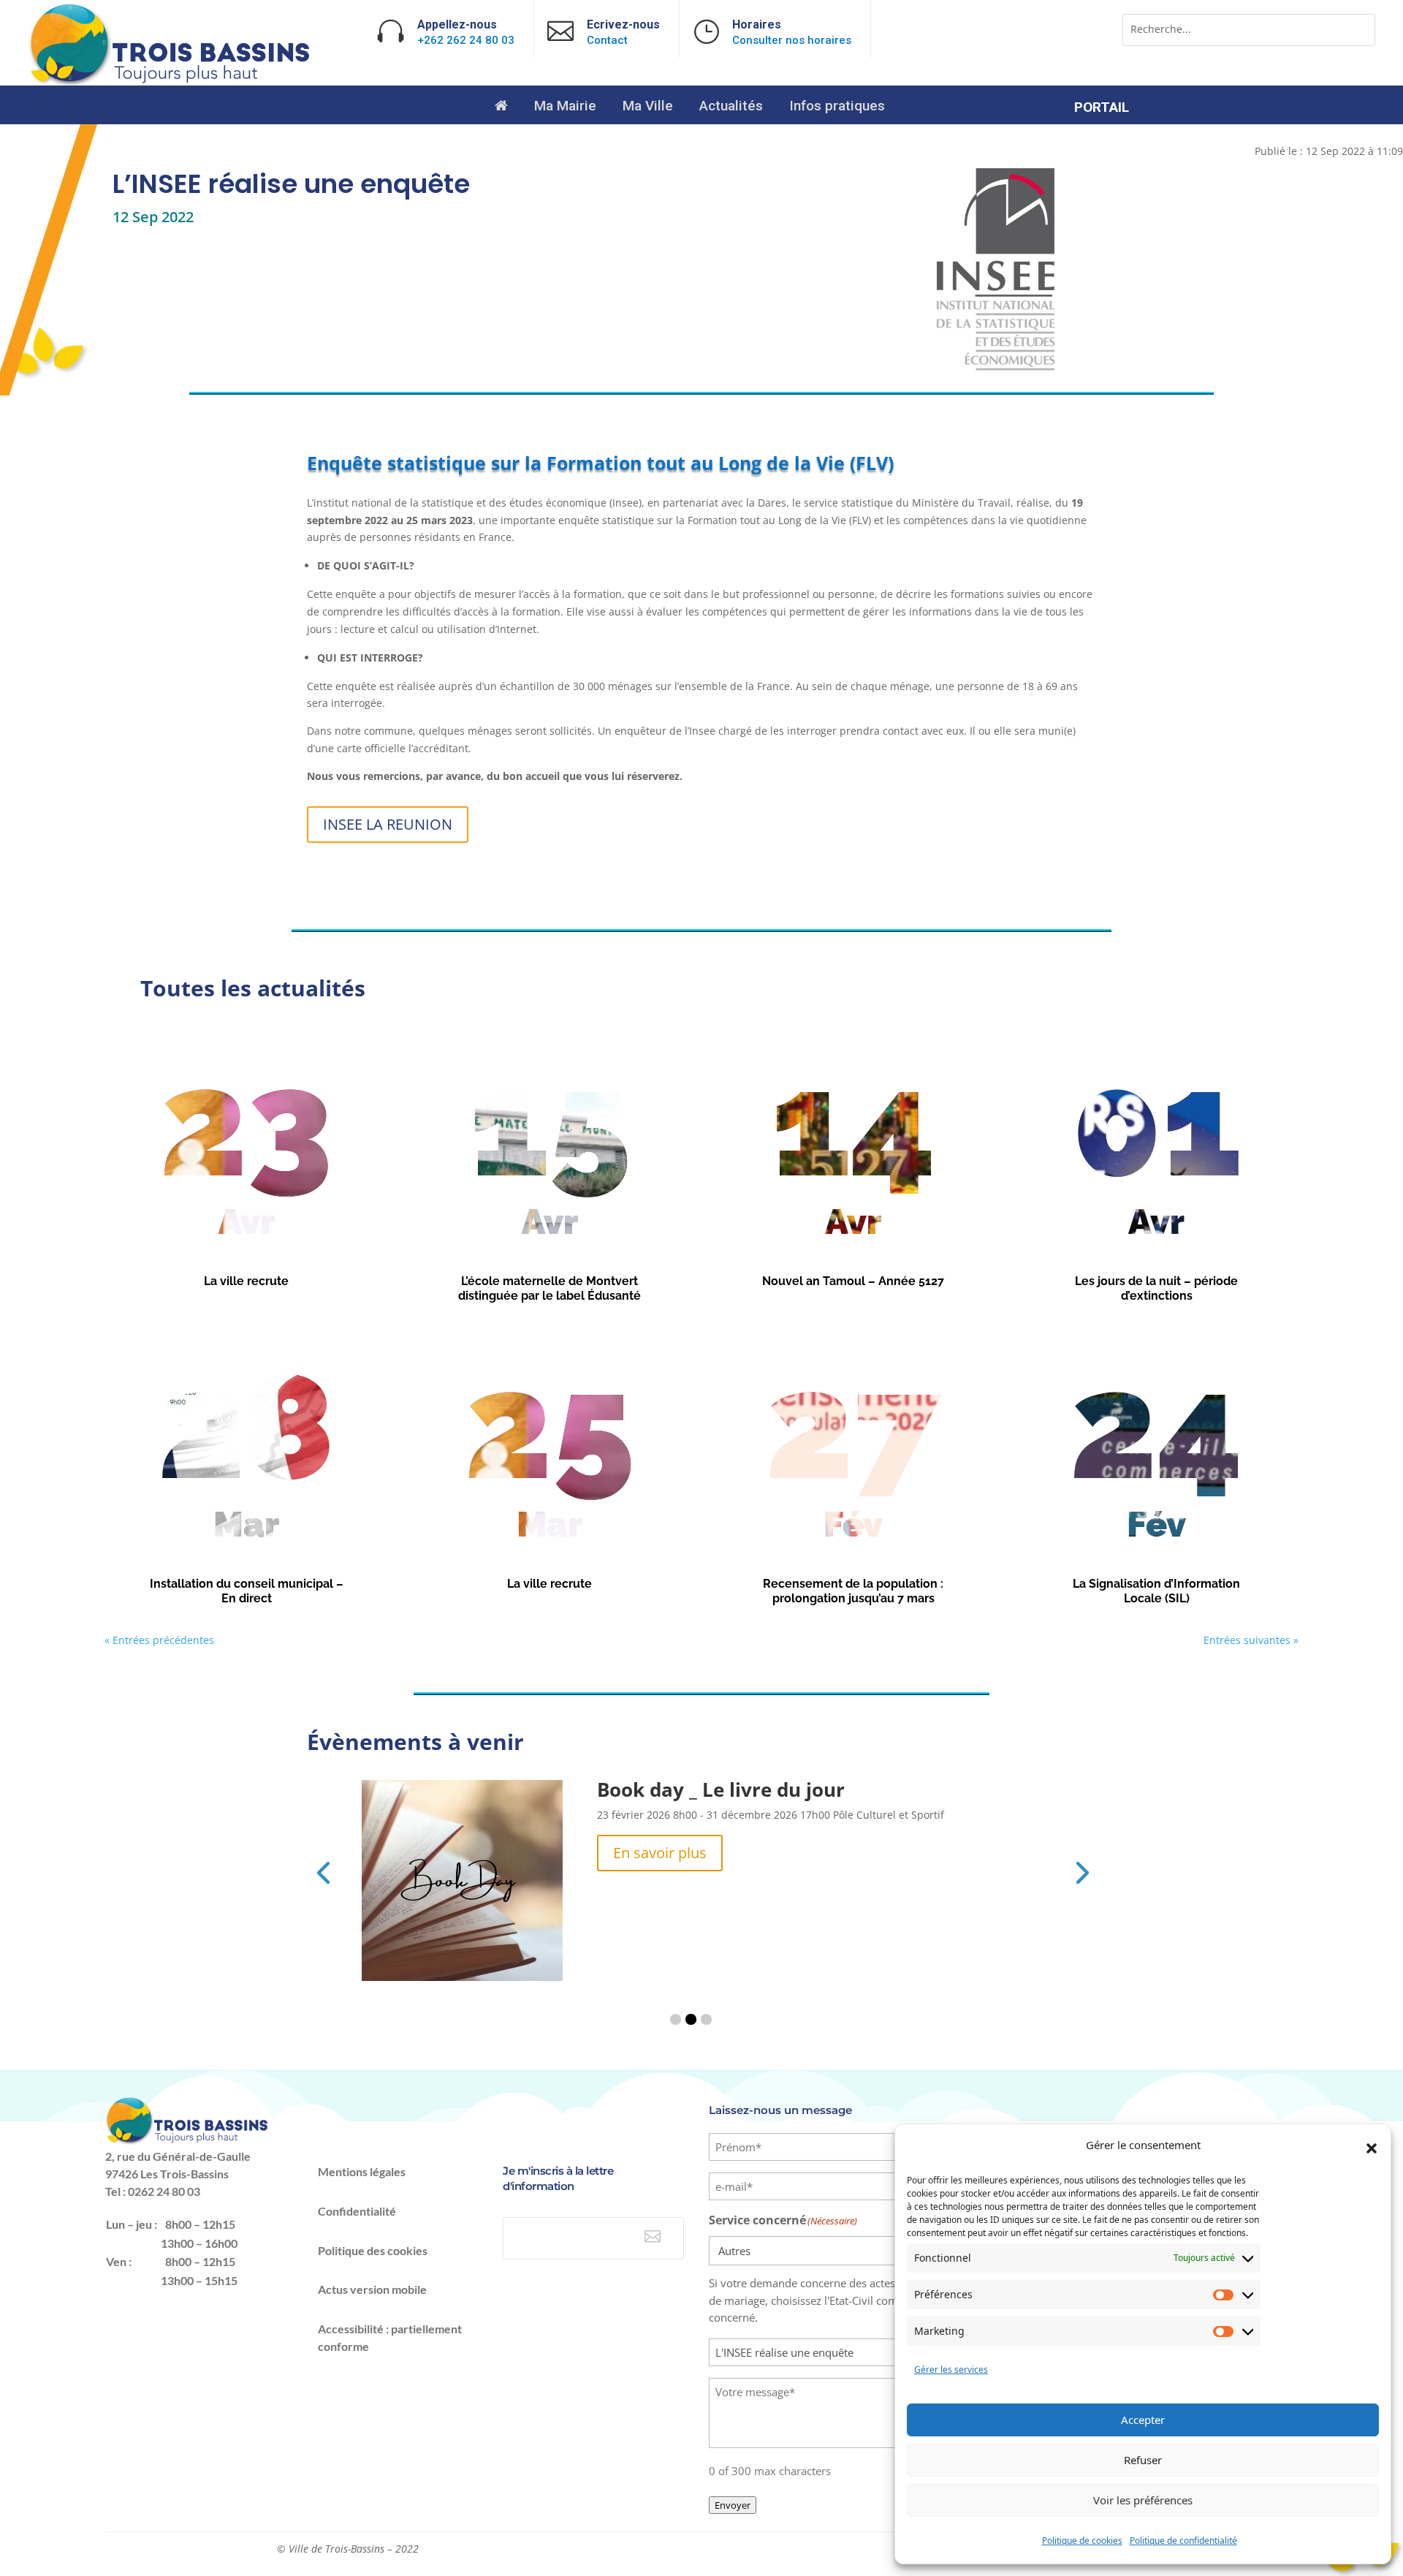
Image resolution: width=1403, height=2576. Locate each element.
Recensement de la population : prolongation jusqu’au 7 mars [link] (853, 1591)
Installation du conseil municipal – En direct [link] (247, 1591)
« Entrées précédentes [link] (159, 1640)
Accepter (1143, 2420)
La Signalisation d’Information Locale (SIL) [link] (1156, 1591)
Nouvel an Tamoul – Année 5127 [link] (853, 1281)
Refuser (1143, 2460)
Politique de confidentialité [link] (1183, 2541)
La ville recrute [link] (246, 1281)
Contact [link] (607, 40)
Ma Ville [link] (648, 107)
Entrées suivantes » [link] (1251, 1640)
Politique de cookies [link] (1082, 2541)
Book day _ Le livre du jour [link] (721, 1789)
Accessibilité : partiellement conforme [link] (390, 2337)
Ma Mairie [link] (565, 107)
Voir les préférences (1143, 2500)
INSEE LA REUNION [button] (388, 824)
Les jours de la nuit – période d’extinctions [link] (1156, 1289)
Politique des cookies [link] (373, 2250)
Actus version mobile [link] (372, 2289)
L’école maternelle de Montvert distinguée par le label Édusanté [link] (550, 1289)
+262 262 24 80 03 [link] (466, 40)
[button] (1372, 2148)
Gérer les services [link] (951, 2369)
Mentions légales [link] (362, 2171)
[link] (171, 82)
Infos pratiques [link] (837, 107)
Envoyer (733, 2505)
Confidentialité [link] (357, 2211)
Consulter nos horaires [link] (792, 40)
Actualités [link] (731, 107)
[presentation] (323, 1871)
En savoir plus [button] (660, 1853)
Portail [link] (1102, 109)
